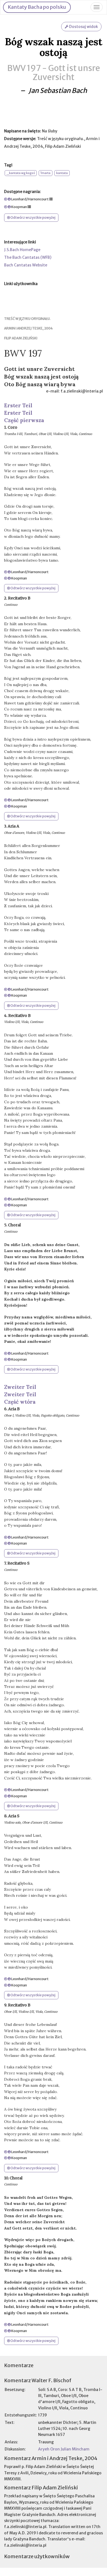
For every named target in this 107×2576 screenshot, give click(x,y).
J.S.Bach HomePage (22, 250)
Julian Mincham (75, 2449)
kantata (62, 173)
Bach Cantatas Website (26, 265)
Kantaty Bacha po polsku (37, 7)
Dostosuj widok (83, 27)
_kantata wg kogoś (21, 173)
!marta (46, 173)
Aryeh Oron (49, 2449)
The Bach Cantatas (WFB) (28, 257)
